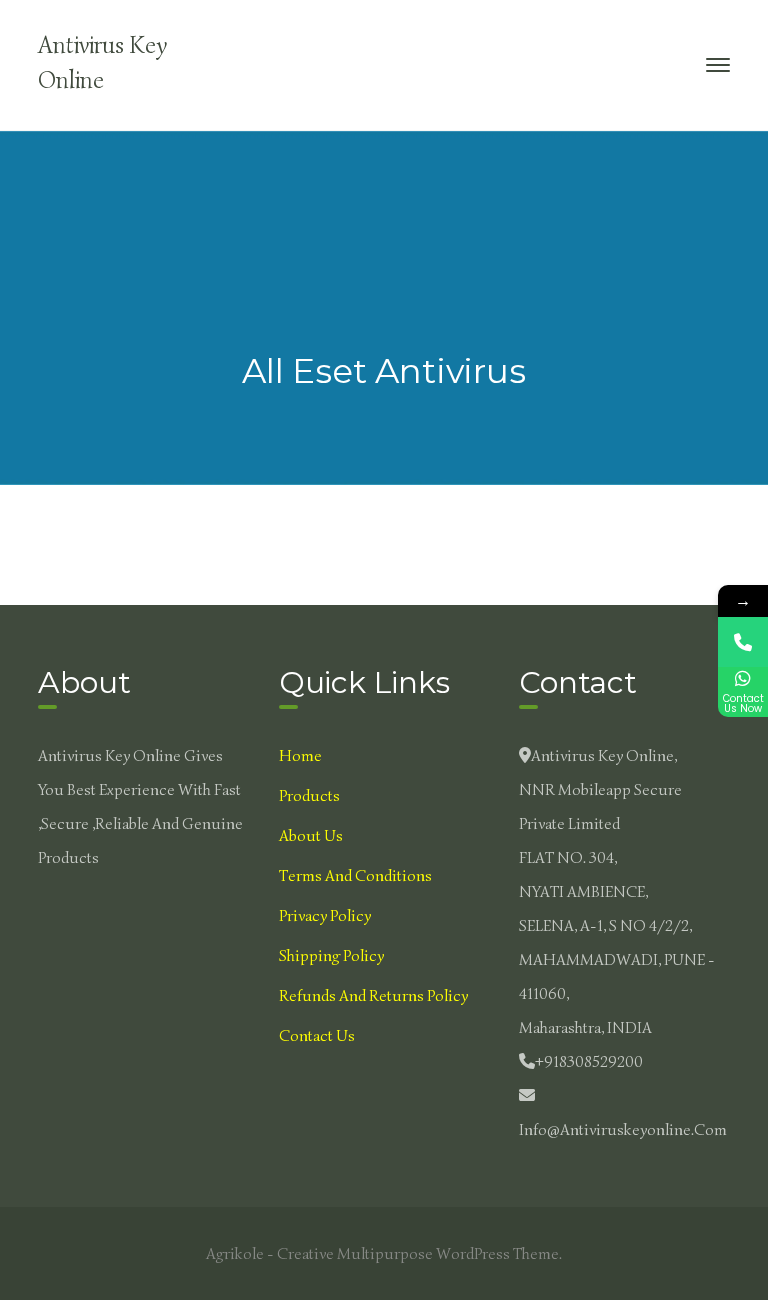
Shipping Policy (331, 956)
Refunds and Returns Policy (373, 996)
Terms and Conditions (355, 876)
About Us (311, 836)
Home (300, 756)
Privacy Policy (325, 916)
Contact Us (317, 1036)
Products (309, 796)
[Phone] (743, 642)
